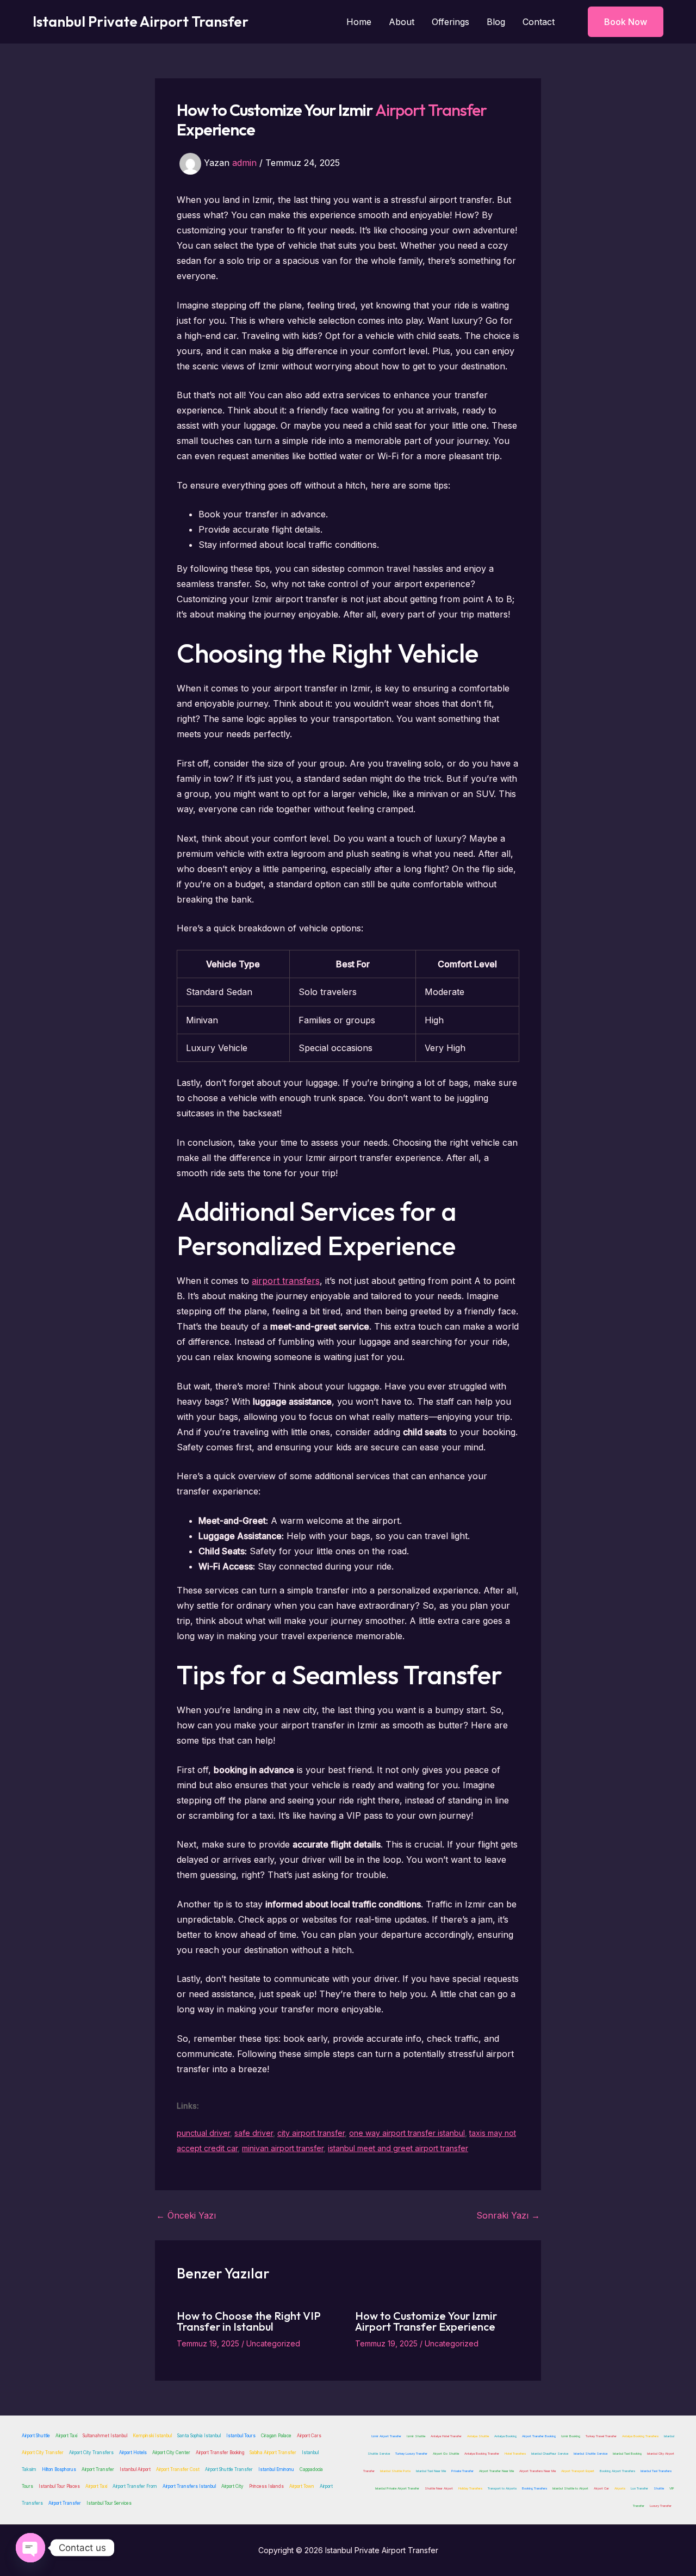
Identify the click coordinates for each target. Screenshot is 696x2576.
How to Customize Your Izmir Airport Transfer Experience (426, 2321)
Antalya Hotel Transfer (446, 2436)
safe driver (254, 2133)
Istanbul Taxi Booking (627, 2453)
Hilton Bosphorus (59, 2469)
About (402, 22)
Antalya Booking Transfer (482, 2453)
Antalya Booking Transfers (640, 2436)
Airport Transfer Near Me (496, 2471)
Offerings (450, 22)
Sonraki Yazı (508, 2215)
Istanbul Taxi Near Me (431, 2471)
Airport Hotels (133, 2453)
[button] (619, 22)
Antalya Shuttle (478, 2436)
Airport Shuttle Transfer (229, 2469)
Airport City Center (171, 2453)
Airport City (232, 2486)
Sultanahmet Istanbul (105, 2436)
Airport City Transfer (43, 2453)
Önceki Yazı (186, 2215)
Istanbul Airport (135, 2469)
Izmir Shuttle (416, 2436)
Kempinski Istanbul (152, 2436)
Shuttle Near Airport (439, 2488)
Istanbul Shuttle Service (591, 2453)
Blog (496, 22)
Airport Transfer (431, 110)
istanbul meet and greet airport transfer (398, 2148)
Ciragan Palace (276, 2436)
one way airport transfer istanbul (407, 2133)
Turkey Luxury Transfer (411, 2453)
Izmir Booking (571, 2436)
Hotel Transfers (515, 2453)
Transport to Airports (502, 2488)
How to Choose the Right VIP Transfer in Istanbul (249, 2321)
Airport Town (302, 2486)
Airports (620, 2488)
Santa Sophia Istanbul (199, 2436)
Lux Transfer (639, 2488)
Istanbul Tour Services (109, 2503)
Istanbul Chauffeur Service (550, 2453)
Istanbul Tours (241, 2436)
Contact (539, 22)
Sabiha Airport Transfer (273, 2453)
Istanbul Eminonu (276, 2469)
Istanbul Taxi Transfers (656, 2471)
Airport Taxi (66, 2436)
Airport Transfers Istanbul (189, 2486)
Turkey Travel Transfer (601, 2436)
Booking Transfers (535, 2488)
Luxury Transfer (661, 2506)
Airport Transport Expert (578, 2471)
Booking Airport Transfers (617, 2471)
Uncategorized (273, 2343)
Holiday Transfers (470, 2488)
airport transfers (286, 1281)
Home (359, 22)
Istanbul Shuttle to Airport (570, 2488)
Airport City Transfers (91, 2453)
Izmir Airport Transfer (386, 2436)
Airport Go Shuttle (446, 2453)
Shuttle (659, 2488)
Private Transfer (462, 2471)
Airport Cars (309, 2436)
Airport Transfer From (135, 2486)
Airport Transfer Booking (220, 2453)
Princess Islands (266, 2486)
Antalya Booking (505, 2436)
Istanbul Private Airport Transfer (141, 21)
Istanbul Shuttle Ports (395, 2471)
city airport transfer (311, 2133)
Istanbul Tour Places (59, 2486)
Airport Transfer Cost (178, 2469)
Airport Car (601, 2488)
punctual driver (203, 2133)
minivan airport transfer (283, 2148)
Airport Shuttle (36, 2436)
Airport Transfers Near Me (537, 2471)
